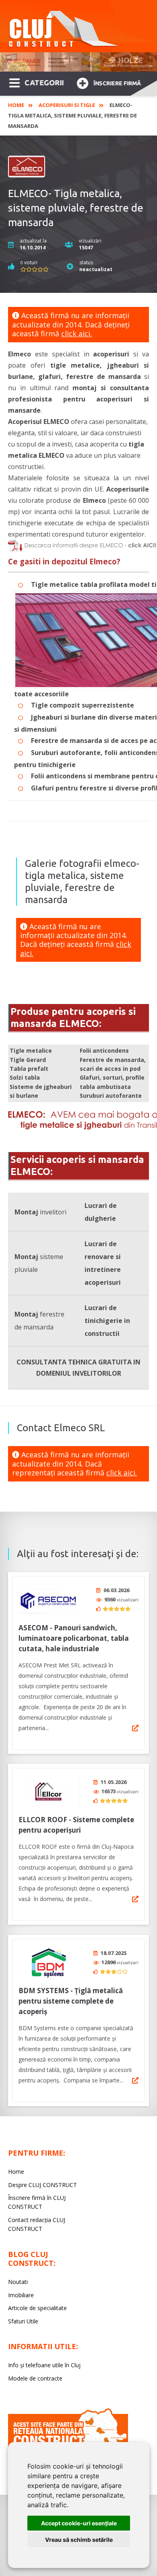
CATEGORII (44, 82)
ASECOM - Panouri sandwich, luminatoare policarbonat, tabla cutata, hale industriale (74, 1638)
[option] (78, 62)
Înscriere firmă (117, 83)
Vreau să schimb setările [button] (79, 2540)
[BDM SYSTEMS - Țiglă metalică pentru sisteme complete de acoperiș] (49, 1962)
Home (16, 105)
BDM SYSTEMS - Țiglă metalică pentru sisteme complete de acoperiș (71, 2001)
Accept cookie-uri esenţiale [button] (79, 2523)
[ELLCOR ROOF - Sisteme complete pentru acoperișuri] (49, 1791)
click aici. (76, 333)
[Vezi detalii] (135, 1728)
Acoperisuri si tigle (67, 105)
